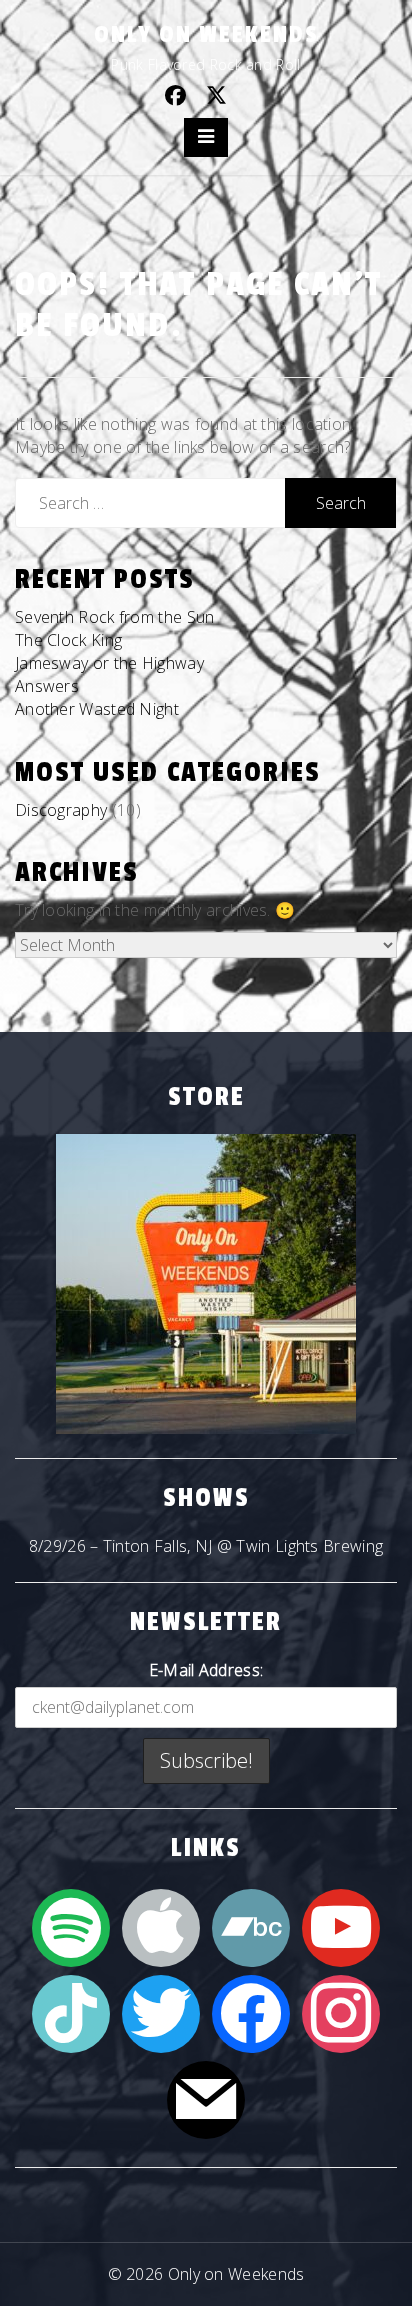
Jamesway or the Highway (109, 663)
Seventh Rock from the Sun (115, 617)
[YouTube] (341, 1926)
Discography (61, 810)
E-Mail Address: (206, 1670)
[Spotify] (71, 1926)
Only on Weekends (206, 34)
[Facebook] (251, 2012)
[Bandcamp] (251, 1926)
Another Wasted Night (97, 709)
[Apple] (161, 1926)
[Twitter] (161, 2012)
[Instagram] (341, 2012)
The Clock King (68, 640)
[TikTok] (71, 2012)
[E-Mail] (206, 2098)
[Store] (206, 1284)
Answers (47, 686)
